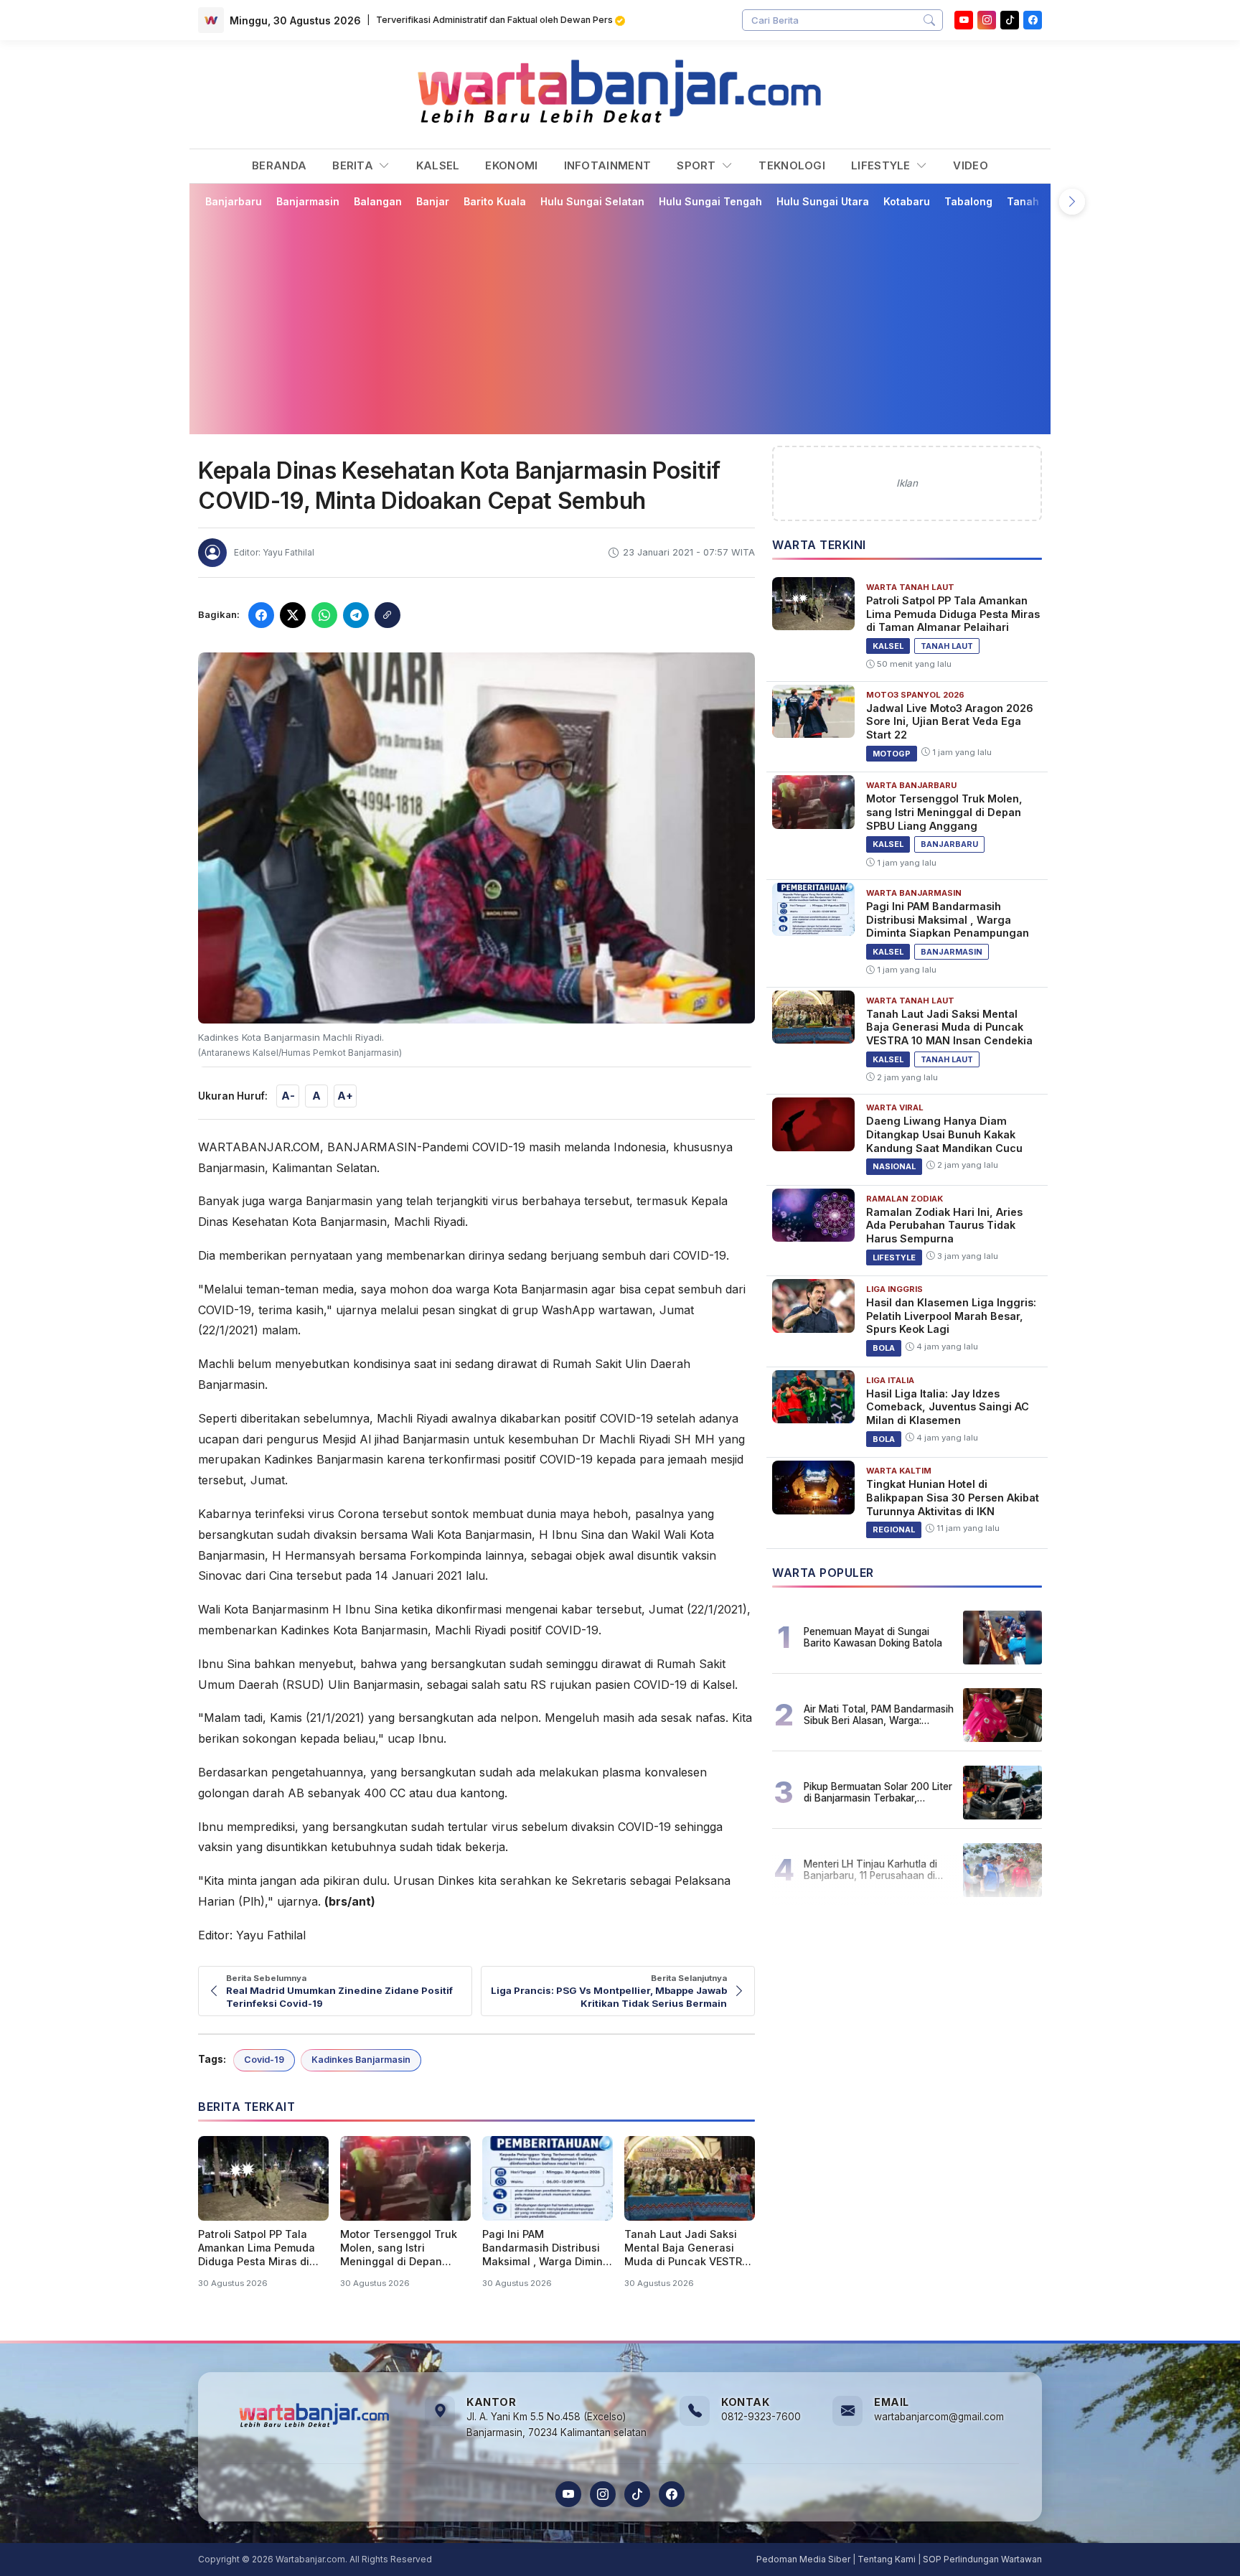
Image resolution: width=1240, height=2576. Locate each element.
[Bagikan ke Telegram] (356, 615)
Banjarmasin (308, 201)
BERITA (354, 165)
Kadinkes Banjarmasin (361, 2060)
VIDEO (971, 165)
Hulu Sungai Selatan (592, 201)
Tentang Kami (887, 2559)
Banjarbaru (234, 201)
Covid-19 (264, 2060)
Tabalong (968, 201)
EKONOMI (511, 165)
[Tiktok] (1010, 20)
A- (288, 1096)
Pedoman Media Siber (803, 2559)
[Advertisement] (629, 321)
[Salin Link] (387, 615)
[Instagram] (987, 20)
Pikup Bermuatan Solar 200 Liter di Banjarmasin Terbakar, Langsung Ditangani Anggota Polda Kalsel (878, 1792)
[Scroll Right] (1072, 202)
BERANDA (279, 165)
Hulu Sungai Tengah (710, 201)
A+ (345, 1096)
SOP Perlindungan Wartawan (982, 2559)
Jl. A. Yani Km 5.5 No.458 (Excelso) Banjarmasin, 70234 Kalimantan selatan (556, 2425)
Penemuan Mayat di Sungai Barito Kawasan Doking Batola (873, 1637)
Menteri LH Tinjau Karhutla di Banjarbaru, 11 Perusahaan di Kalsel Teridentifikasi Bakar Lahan (870, 1870)
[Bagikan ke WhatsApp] (324, 615)
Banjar (433, 201)
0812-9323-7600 (761, 2417)
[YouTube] (964, 20)
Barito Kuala (495, 201)
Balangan (378, 201)
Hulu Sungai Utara (823, 201)
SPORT (698, 165)
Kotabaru (907, 201)
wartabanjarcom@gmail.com (939, 2417)
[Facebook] (1033, 20)
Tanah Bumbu (1042, 201)
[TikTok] (637, 2494)
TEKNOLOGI (792, 165)
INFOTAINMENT (608, 165)
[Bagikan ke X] (293, 615)
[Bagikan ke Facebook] (261, 615)
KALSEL (438, 165)
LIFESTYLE (882, 165)
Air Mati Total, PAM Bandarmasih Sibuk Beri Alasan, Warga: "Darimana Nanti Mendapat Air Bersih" (879, 1715)
